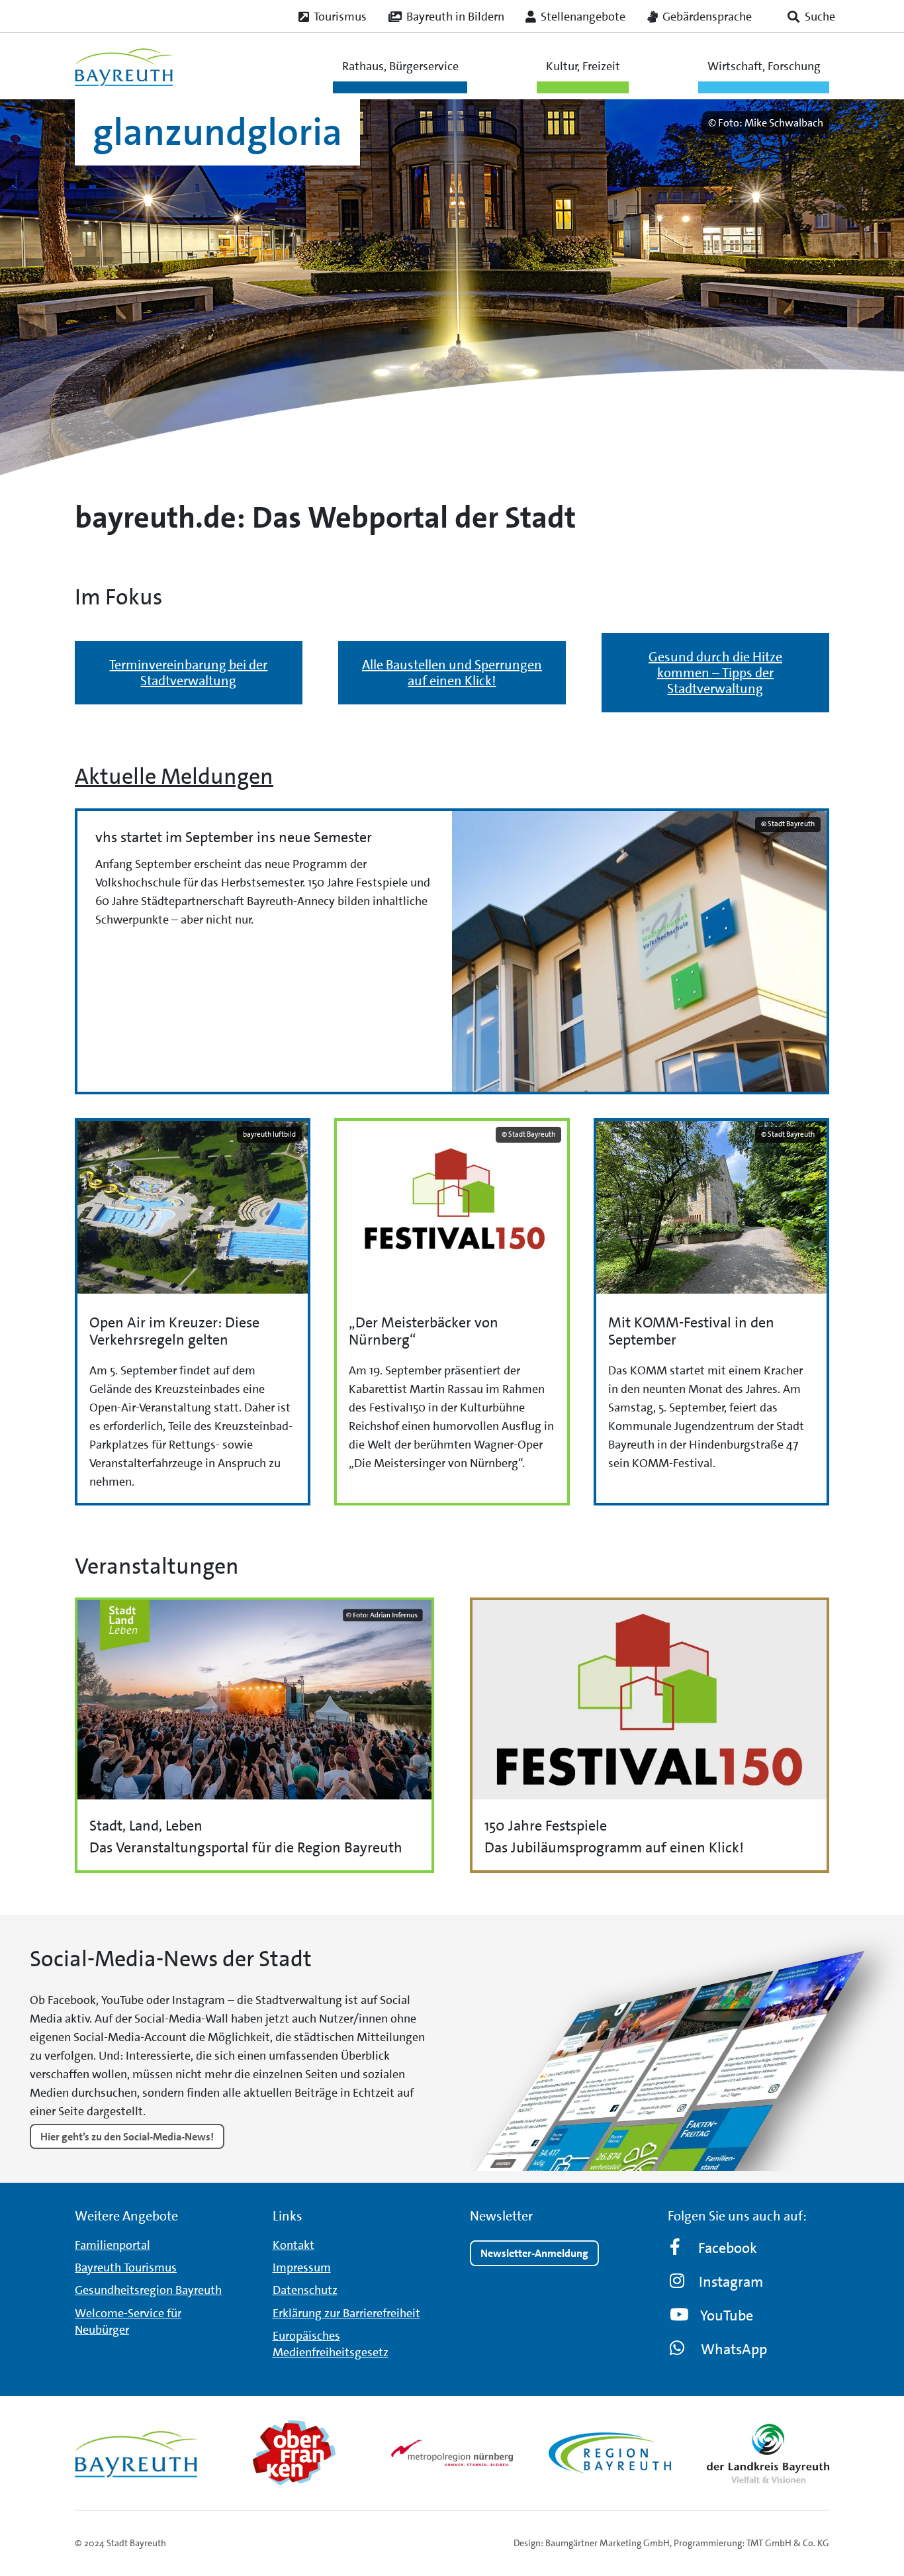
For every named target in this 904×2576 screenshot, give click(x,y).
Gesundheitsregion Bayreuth (148, 2291)
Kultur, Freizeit (583, 66)
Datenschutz (305, 2291)
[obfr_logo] (294, 2453)
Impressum (302, 2267)
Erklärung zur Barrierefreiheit (346, 2313)
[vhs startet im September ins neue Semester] (452, 952)
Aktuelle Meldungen (174, 777)
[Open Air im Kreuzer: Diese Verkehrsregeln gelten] (193, 1312)
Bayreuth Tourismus (126, 2267)
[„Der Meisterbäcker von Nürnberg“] (452, 1312)
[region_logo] (610, 2453)
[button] (811, 17)
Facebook (728, 2248)
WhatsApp (734, 2349)
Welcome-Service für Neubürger (128, 2321)
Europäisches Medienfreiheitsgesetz (331, 2344)
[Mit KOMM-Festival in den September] (711, 1312)
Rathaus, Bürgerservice (400, 66)
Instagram (731, 2282)
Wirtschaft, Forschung (764, 66)
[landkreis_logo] (768, 2453)
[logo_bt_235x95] (124, 66)
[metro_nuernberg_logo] (452, 2453)
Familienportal (113, 2245)
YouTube (727, 2315)
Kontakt (294, 2245)
